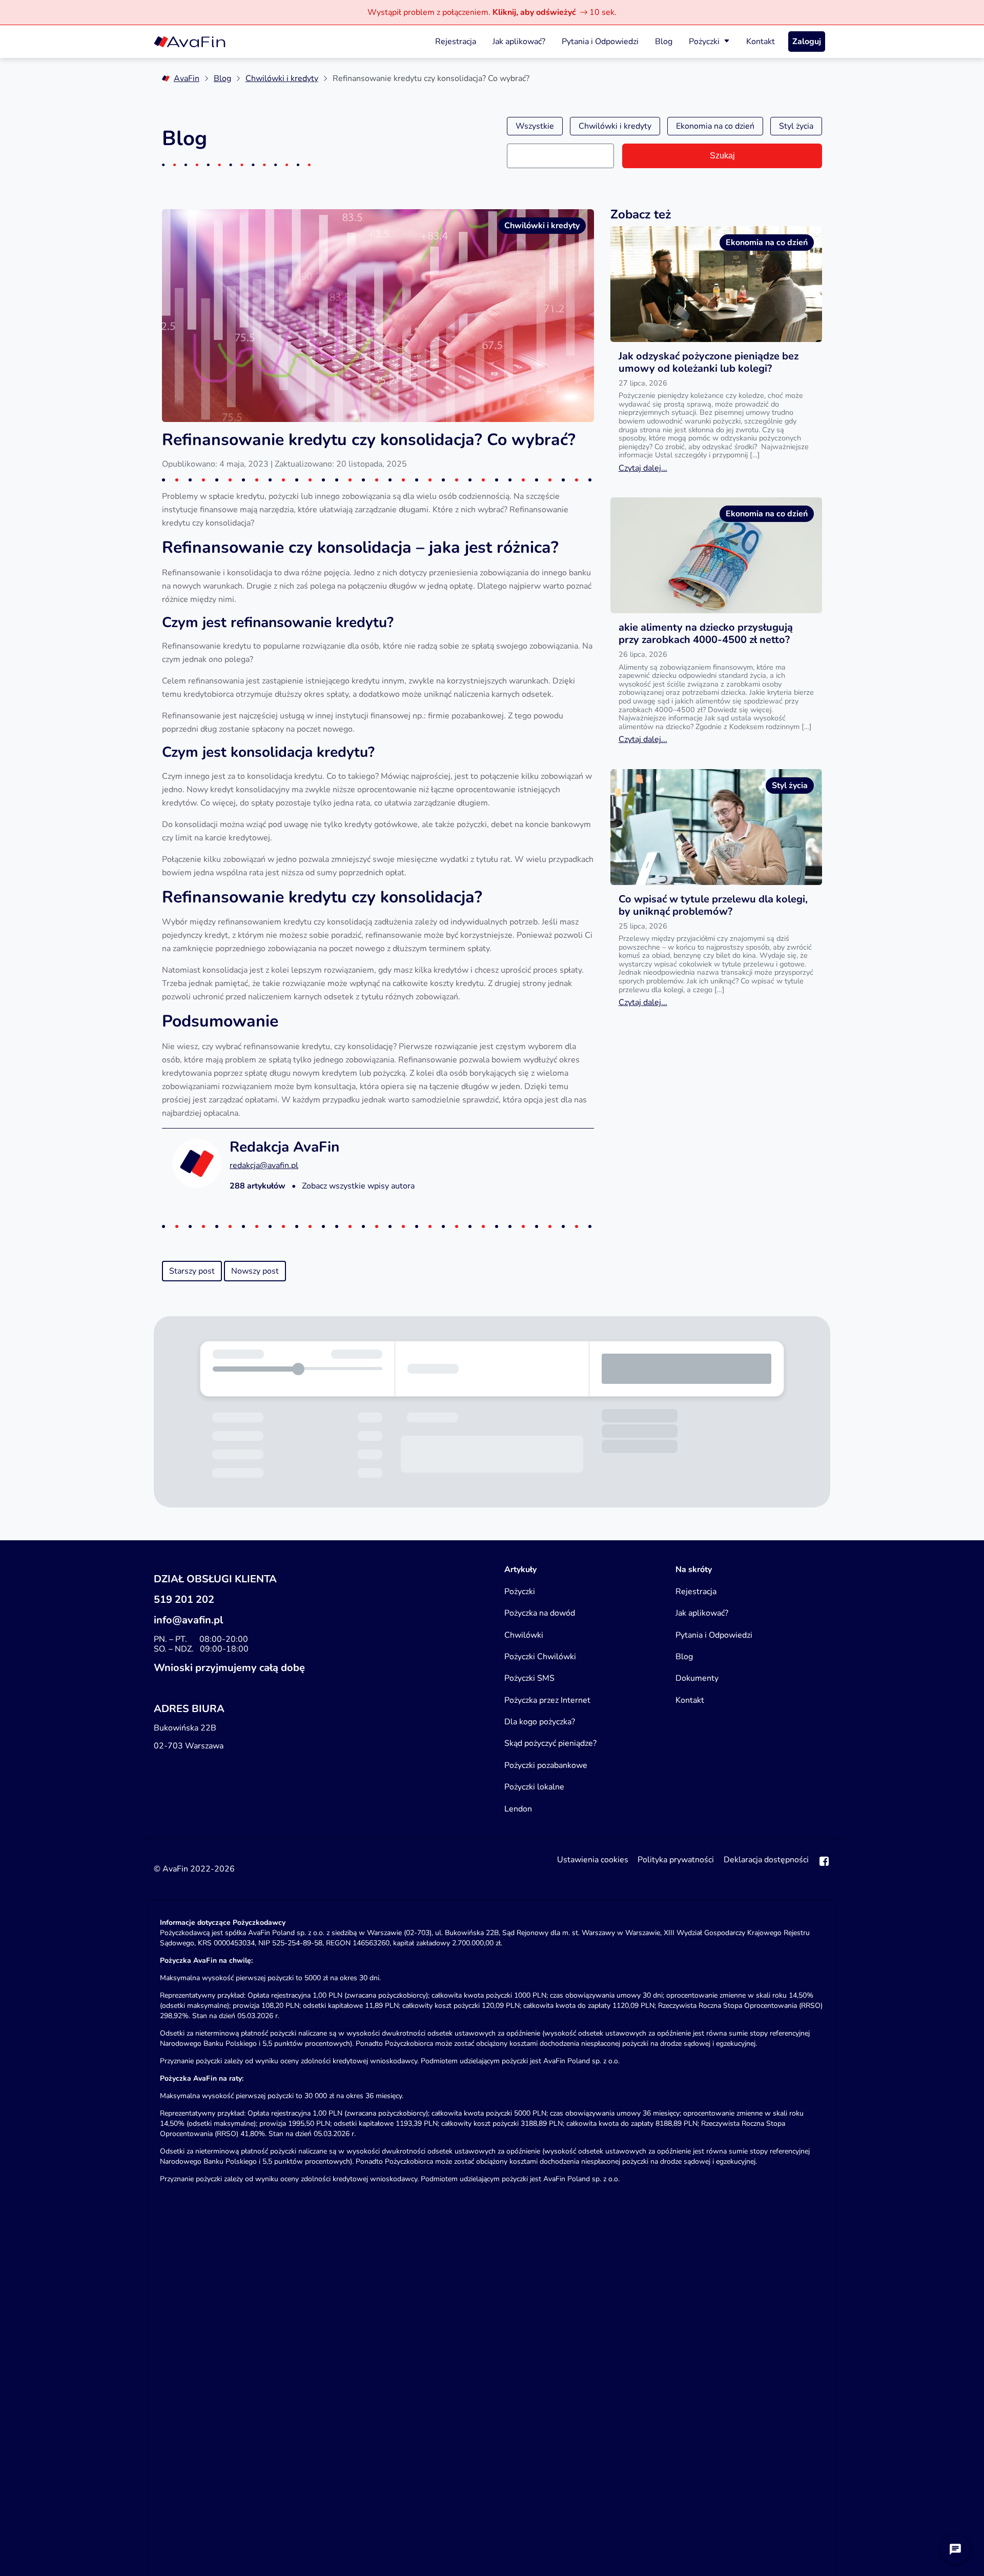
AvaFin (187, 78)
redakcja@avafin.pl (264, 1165)
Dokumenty (697, 1678)
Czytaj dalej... (643, 468)
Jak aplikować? (519, 42)
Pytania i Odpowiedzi (600, 42)
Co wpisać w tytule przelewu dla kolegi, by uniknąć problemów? (713, 905)
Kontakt (761, 42)
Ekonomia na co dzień (715, 126)
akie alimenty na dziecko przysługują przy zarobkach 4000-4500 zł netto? (706, 633)
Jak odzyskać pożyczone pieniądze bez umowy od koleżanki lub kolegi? (709, 362)
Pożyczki (704, 42)
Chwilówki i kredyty (282, 78)
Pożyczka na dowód (540, 1613)
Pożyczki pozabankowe (546, 1765)
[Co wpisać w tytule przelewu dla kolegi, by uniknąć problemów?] (716, 827)
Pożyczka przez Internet (547, 1700)
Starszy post (192, 1271)
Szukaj (722, 156)
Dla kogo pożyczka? (540, 1722)
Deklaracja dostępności (766, 1860)
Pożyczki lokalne (534, 1787)
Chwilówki (524, 1635)
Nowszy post (255, 1271)
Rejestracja (456, 42)
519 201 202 (184, 1599)
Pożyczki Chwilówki (540, 1657)
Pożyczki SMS (529, 1678)
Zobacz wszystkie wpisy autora (358, 1186)
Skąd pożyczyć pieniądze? (550, 1743)
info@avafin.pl (188, 1620)
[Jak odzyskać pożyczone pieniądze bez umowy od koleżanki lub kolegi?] (716, 284)
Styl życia (796, 126)
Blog (664, 42)
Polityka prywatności (676, 1860)
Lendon (518, 1809)
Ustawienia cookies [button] (593, 1860)
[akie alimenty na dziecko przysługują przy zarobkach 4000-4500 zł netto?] (716, 555)
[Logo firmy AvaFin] (190, 42)
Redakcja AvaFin (284, 1147)
